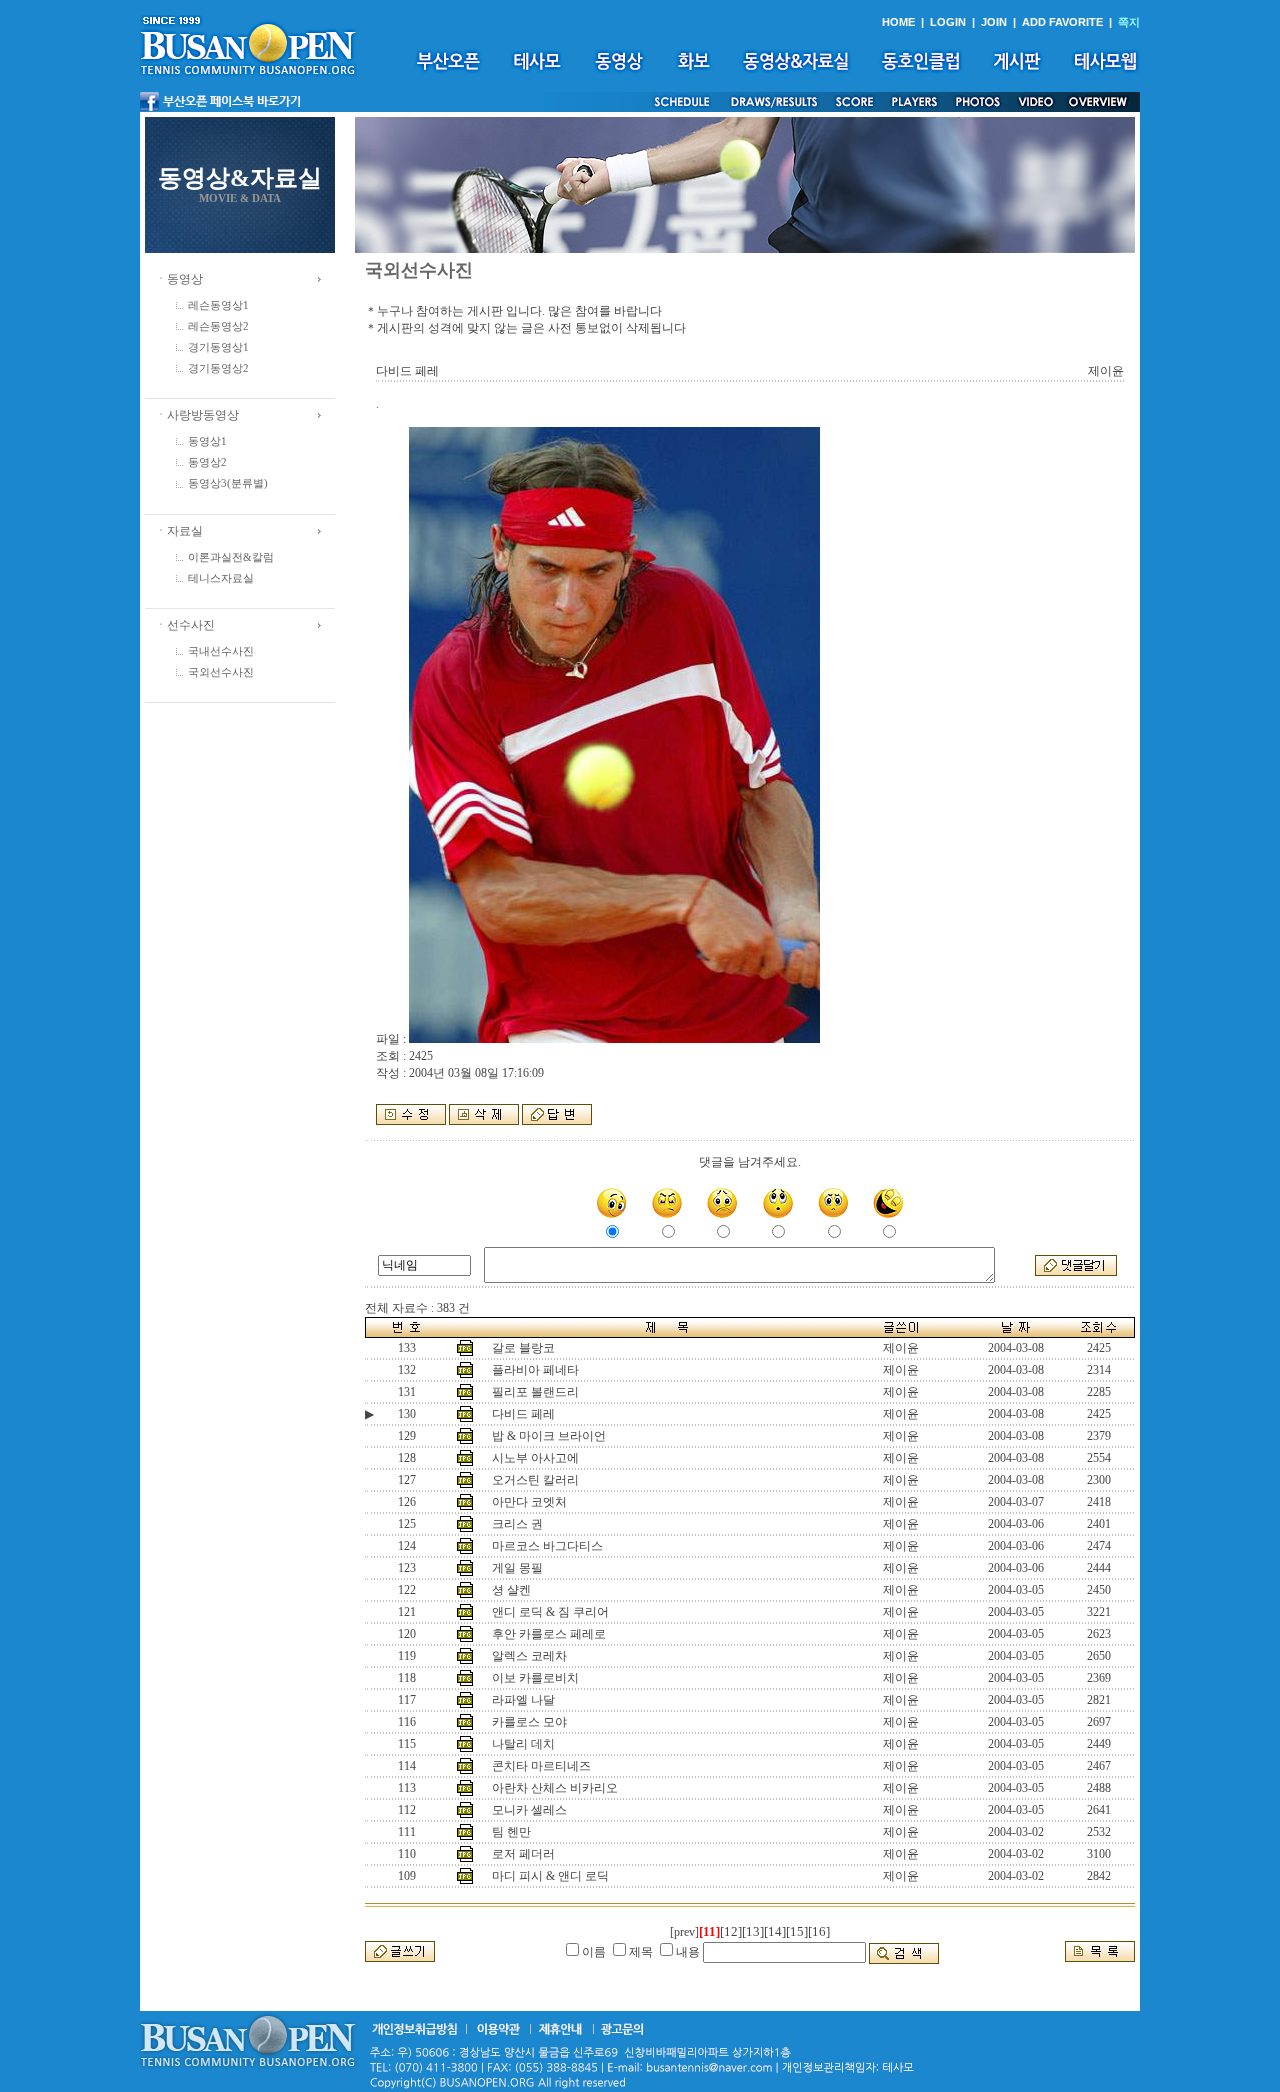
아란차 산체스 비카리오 (555, 1788)
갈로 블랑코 (523, 1348)
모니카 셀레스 (529, 1810)
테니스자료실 (221, 578)
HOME (898, 22)
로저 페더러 (523, 1854)
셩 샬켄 (511, 1590)
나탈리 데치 (523, 1744)
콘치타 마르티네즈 (541, 1766)
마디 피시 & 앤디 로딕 (550, 1876)
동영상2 (207, 462)
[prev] (684, 1932)
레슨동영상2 (218, 326)
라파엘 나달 (523, 1700)
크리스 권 (517, 1524)
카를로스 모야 (529, 1722)
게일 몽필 (517, 1568)
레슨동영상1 (218, 305)
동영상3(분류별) (228, 483)
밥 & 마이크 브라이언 (549, 1436)
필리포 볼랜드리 (535, 1392)
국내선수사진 (221, 651)
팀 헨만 (511, 1832)
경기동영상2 (218, 368)
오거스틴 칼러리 (535, 1480)
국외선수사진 (221, 672)
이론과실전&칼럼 (231, 557)
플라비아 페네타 (535, 1370)
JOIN (994, 22)
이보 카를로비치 (535, 1678)
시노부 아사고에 (535, 1458)
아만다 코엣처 (529, 1502)
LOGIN (948, 22)
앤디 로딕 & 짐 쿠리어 (550, 1612)
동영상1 (207, 441)
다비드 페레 (523, 1414)
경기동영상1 (218, 347)
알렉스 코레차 (529, 1656)
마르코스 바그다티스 (547, 1546)
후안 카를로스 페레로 (549, 1634)
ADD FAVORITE (1062, 22)
